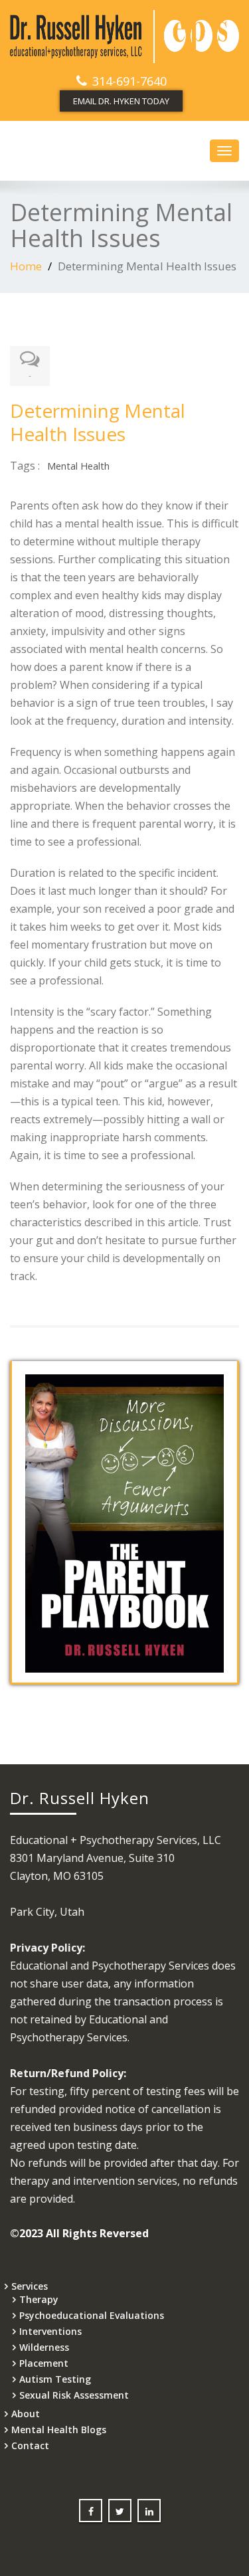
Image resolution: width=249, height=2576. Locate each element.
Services (30, 2286)
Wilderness (44, 2347)
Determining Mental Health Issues (98, 422)
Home (26, 266)
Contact (30, 2445)
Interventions (50, 2331)
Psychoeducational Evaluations (92, 2315)
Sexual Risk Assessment (74, 2395)
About (26, 2414)
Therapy (39, 2299)
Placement (44, 2363)
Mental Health (78, 466)
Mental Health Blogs (59, 2430)
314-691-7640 (129, 81)
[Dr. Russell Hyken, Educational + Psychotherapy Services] (124, 37)
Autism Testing (55, 2379)
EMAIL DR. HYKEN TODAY (121, 101)
